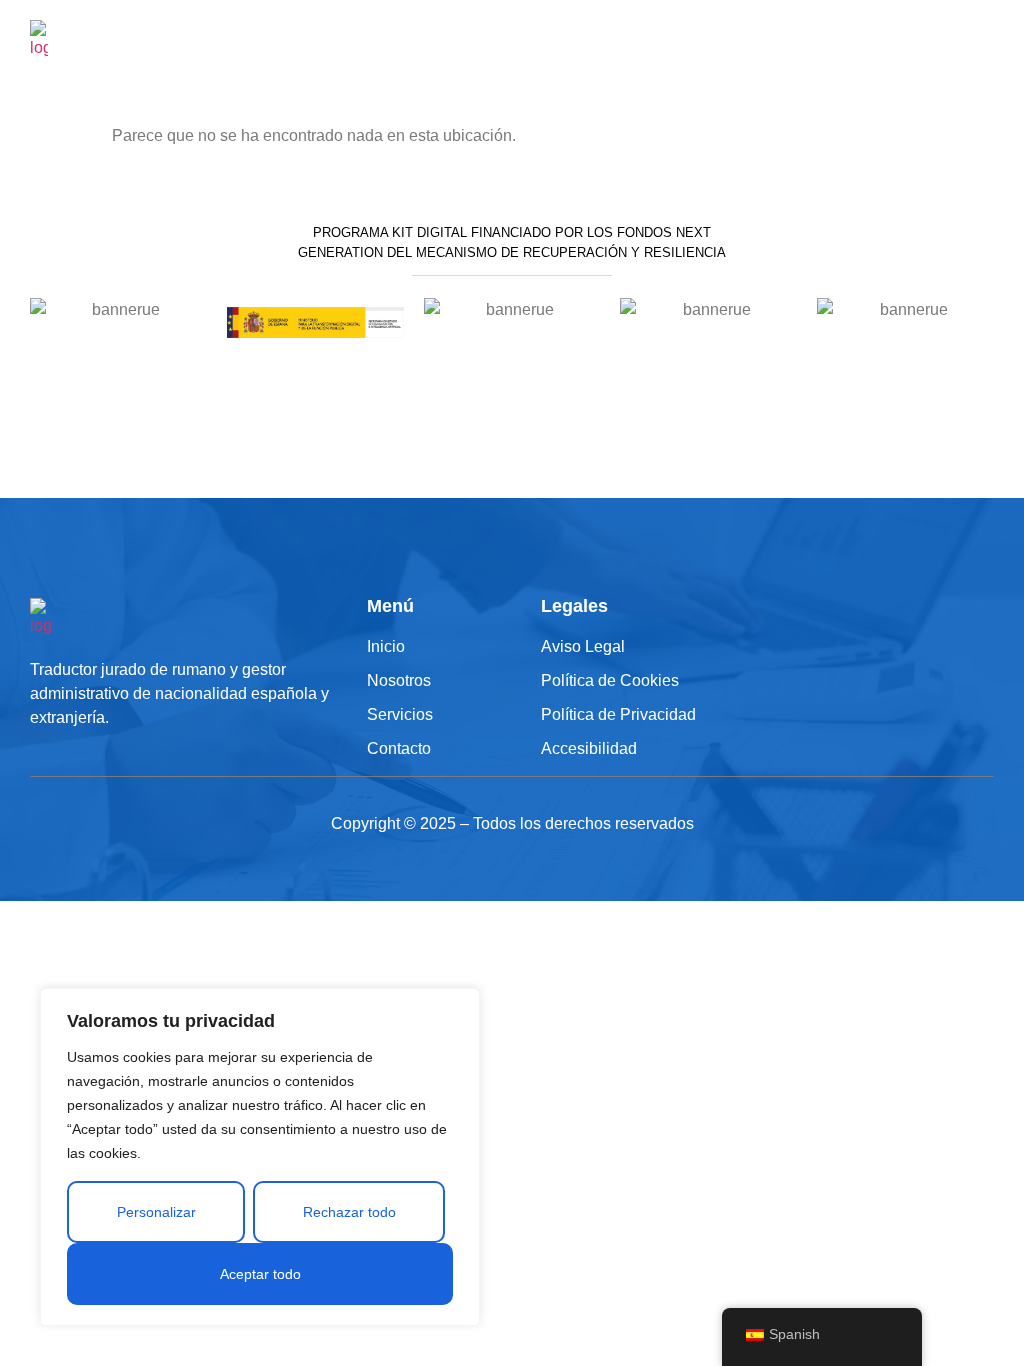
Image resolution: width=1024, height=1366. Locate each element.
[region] (260, 1157)
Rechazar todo (349, 1212)
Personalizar (156, 1212)
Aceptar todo (260, 1274)
